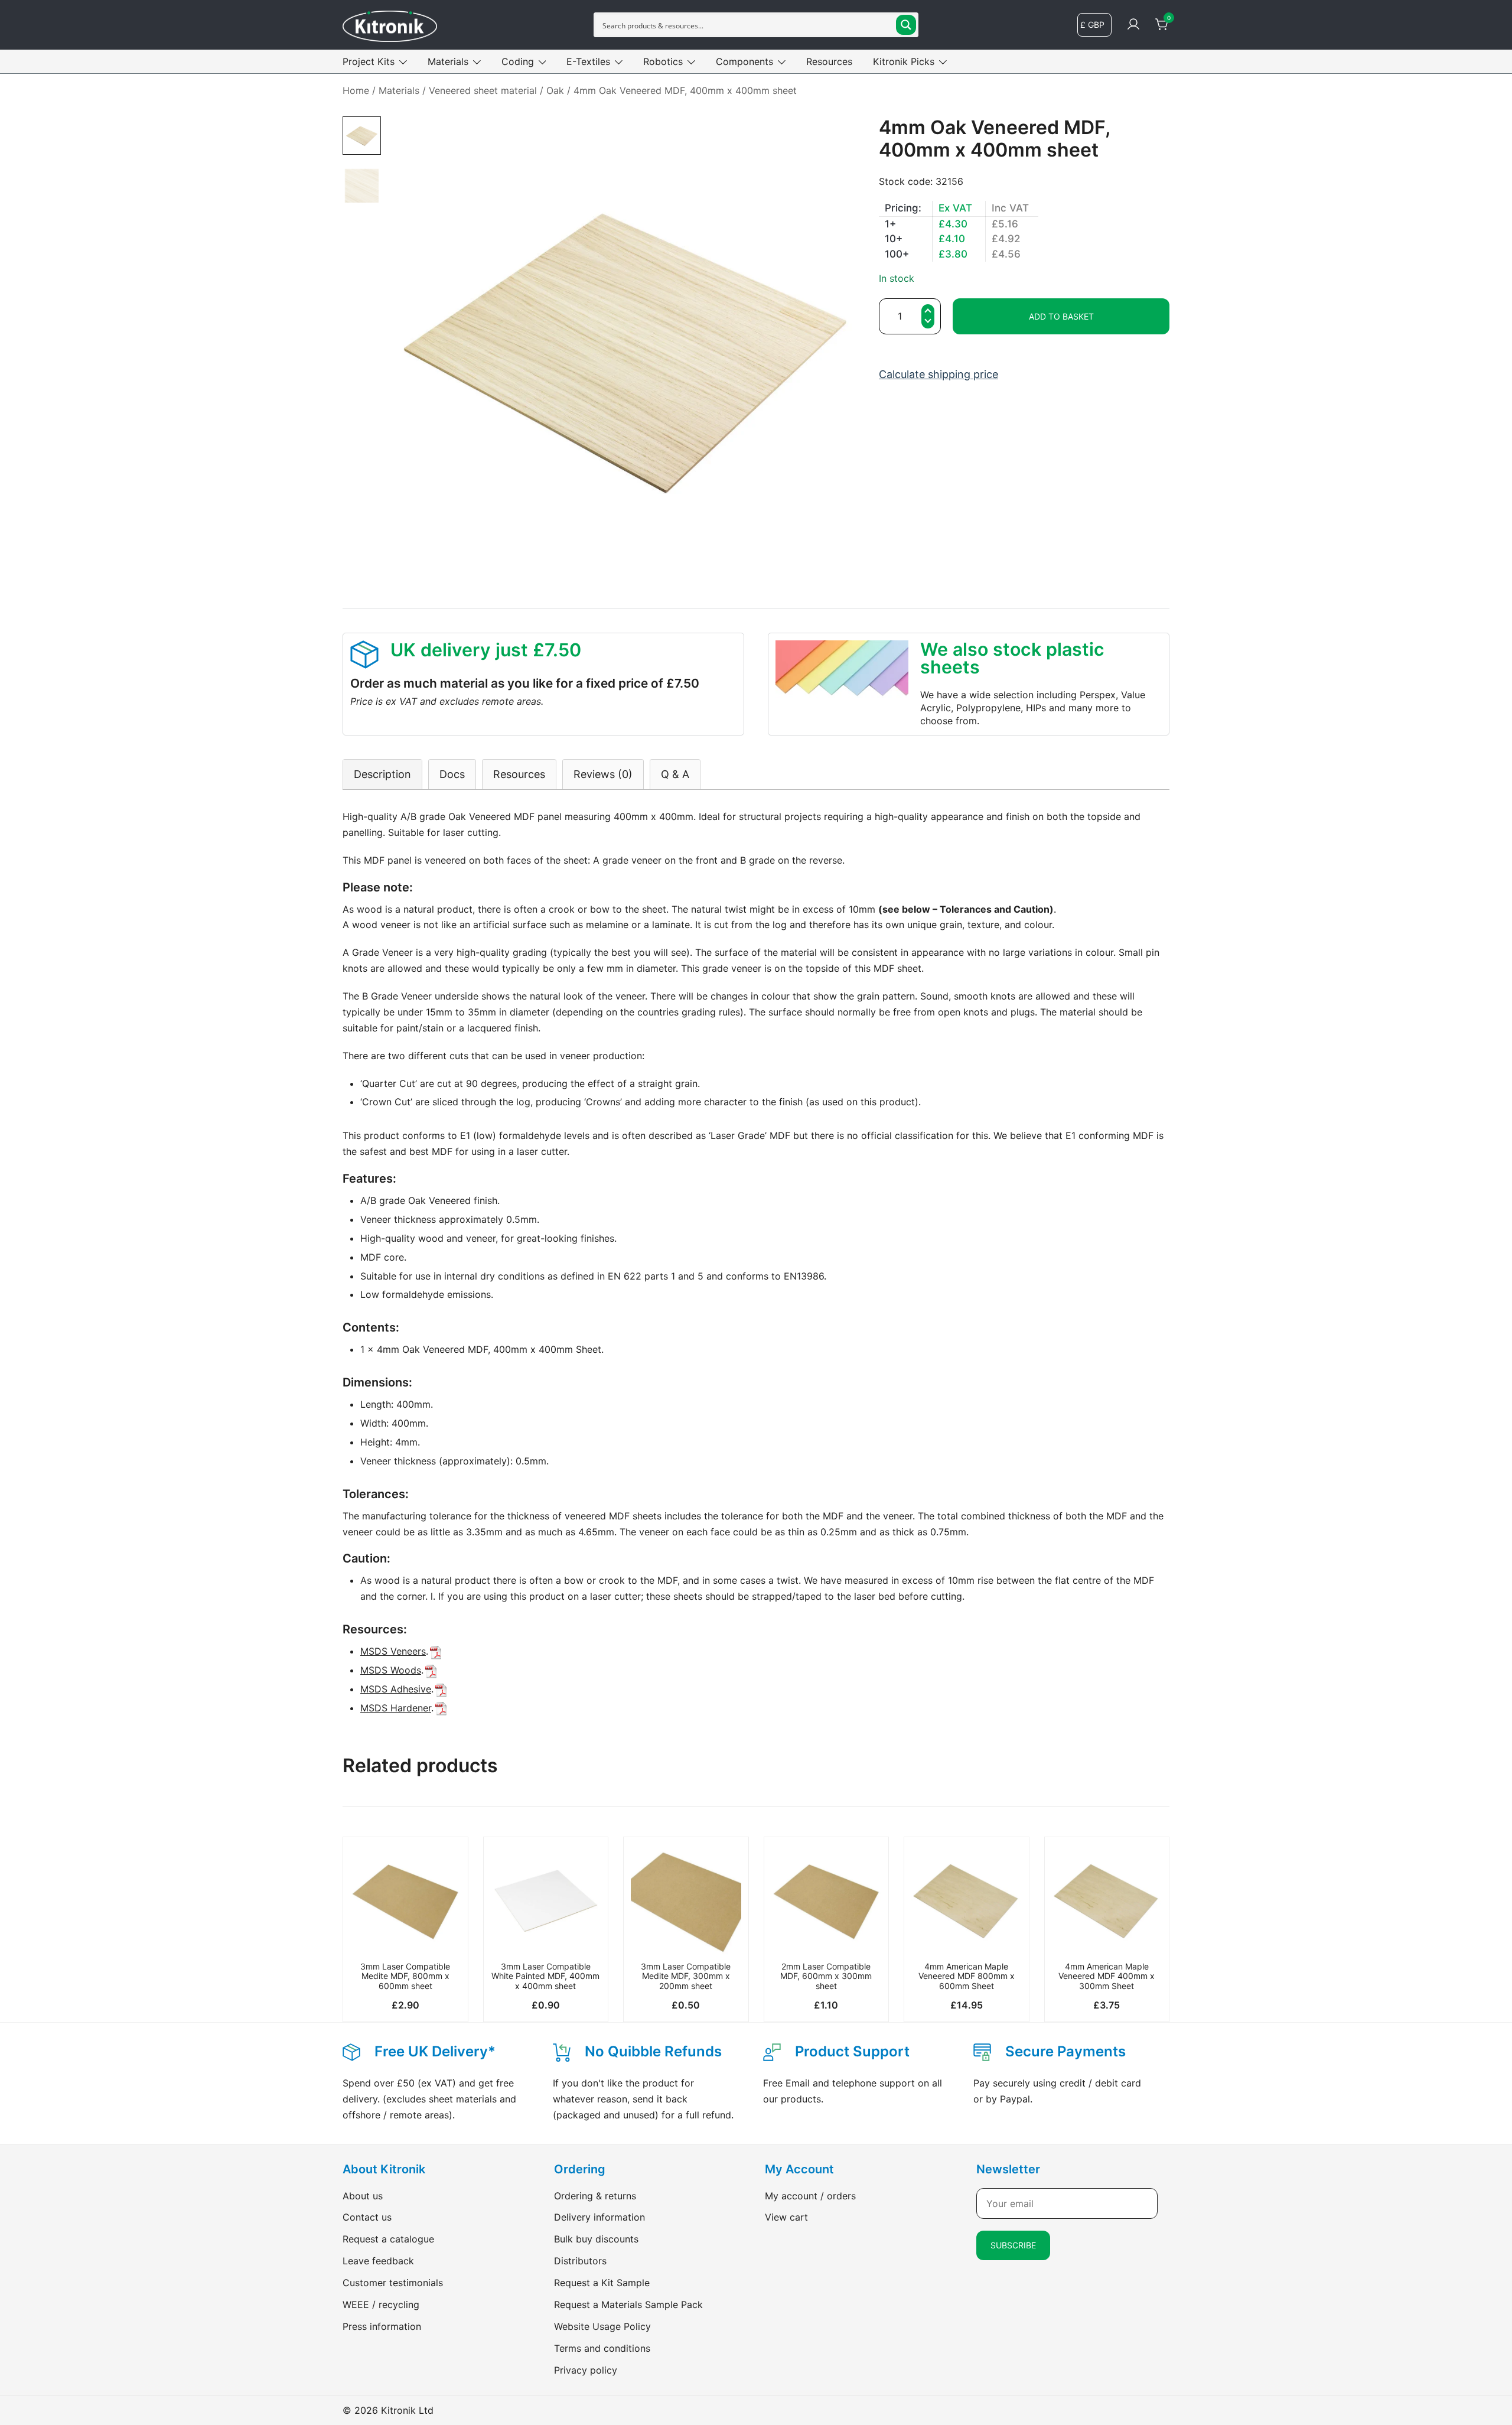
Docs (452, 774)
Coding (518, 61)
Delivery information (599, 2217)
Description (382, 774)
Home (356, 90)
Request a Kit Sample (602, 2283)
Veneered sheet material (483, 90)
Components (744, 61)
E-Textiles (588, 61)
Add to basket (1061, 316)
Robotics (663, 61)
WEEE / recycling (381, 2304)
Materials (448, 61)
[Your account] (1133, 25)
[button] (928, 323)
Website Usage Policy (602, 2326)
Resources (829, 61)
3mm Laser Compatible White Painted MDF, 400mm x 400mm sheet (545, 1976)
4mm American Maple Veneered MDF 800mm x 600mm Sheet (967, 1976)
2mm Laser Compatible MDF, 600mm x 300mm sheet (826, 1976)
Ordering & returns (595, 2196)
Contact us (367, 2217)
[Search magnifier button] (906, 25)
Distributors (580, 2261)
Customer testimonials (393, 2283)
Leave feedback (378, 2261)
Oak (555, 90)
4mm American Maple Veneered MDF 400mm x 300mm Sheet (1107, 1976)
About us (363, 2196)
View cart (786, 2217)
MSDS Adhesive (396, 1689)
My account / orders (810, 2196)
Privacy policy (586, 2370)
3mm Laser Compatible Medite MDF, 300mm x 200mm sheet (686, 1976)
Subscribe (1013, 2245)
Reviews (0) (603, 774)
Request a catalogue (388, 2239)
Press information (382, 2326)
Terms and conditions (602, 2348)
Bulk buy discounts (596, 2239)
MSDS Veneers (393, 1651)
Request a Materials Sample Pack (628, 2304)
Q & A (675, 774)
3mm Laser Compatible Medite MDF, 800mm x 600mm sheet (405, 1976)
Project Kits (369, 61)
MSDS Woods (391, 1670)
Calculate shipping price (939, 374)
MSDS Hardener (396, 1708)
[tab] (382, 774)
